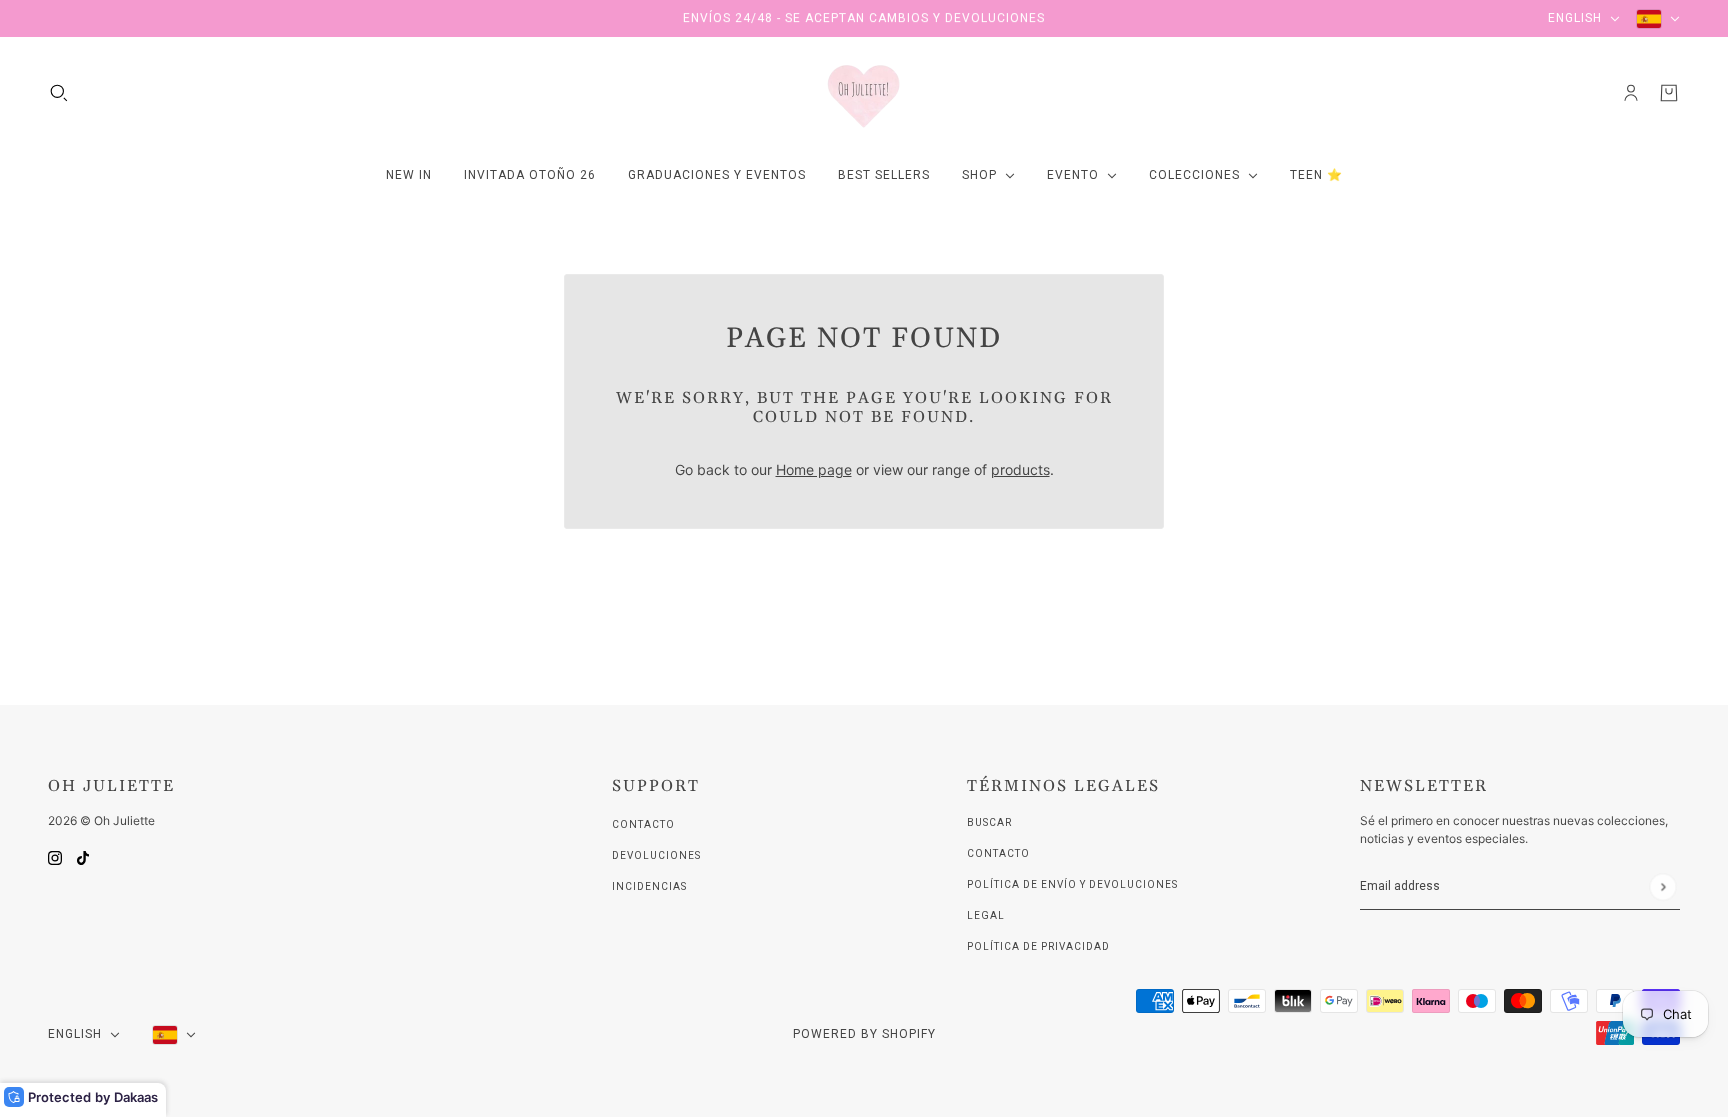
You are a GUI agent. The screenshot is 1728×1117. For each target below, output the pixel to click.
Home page (814, 469)
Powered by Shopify (864, 1034)
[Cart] (1669, 93)
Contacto (643, 824)
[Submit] (1662, 886)
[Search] (59, 93)
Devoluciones (656, 855)
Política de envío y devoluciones (1072, 884)
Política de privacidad (1038, 946)
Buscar (989, 822)
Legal (986, 915)
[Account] (1631, 93)
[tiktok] (83, 856)
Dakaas (136, 1097)
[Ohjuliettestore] (864, 93)
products (1020, 469)
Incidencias (649, 886)
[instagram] (55, 856)
